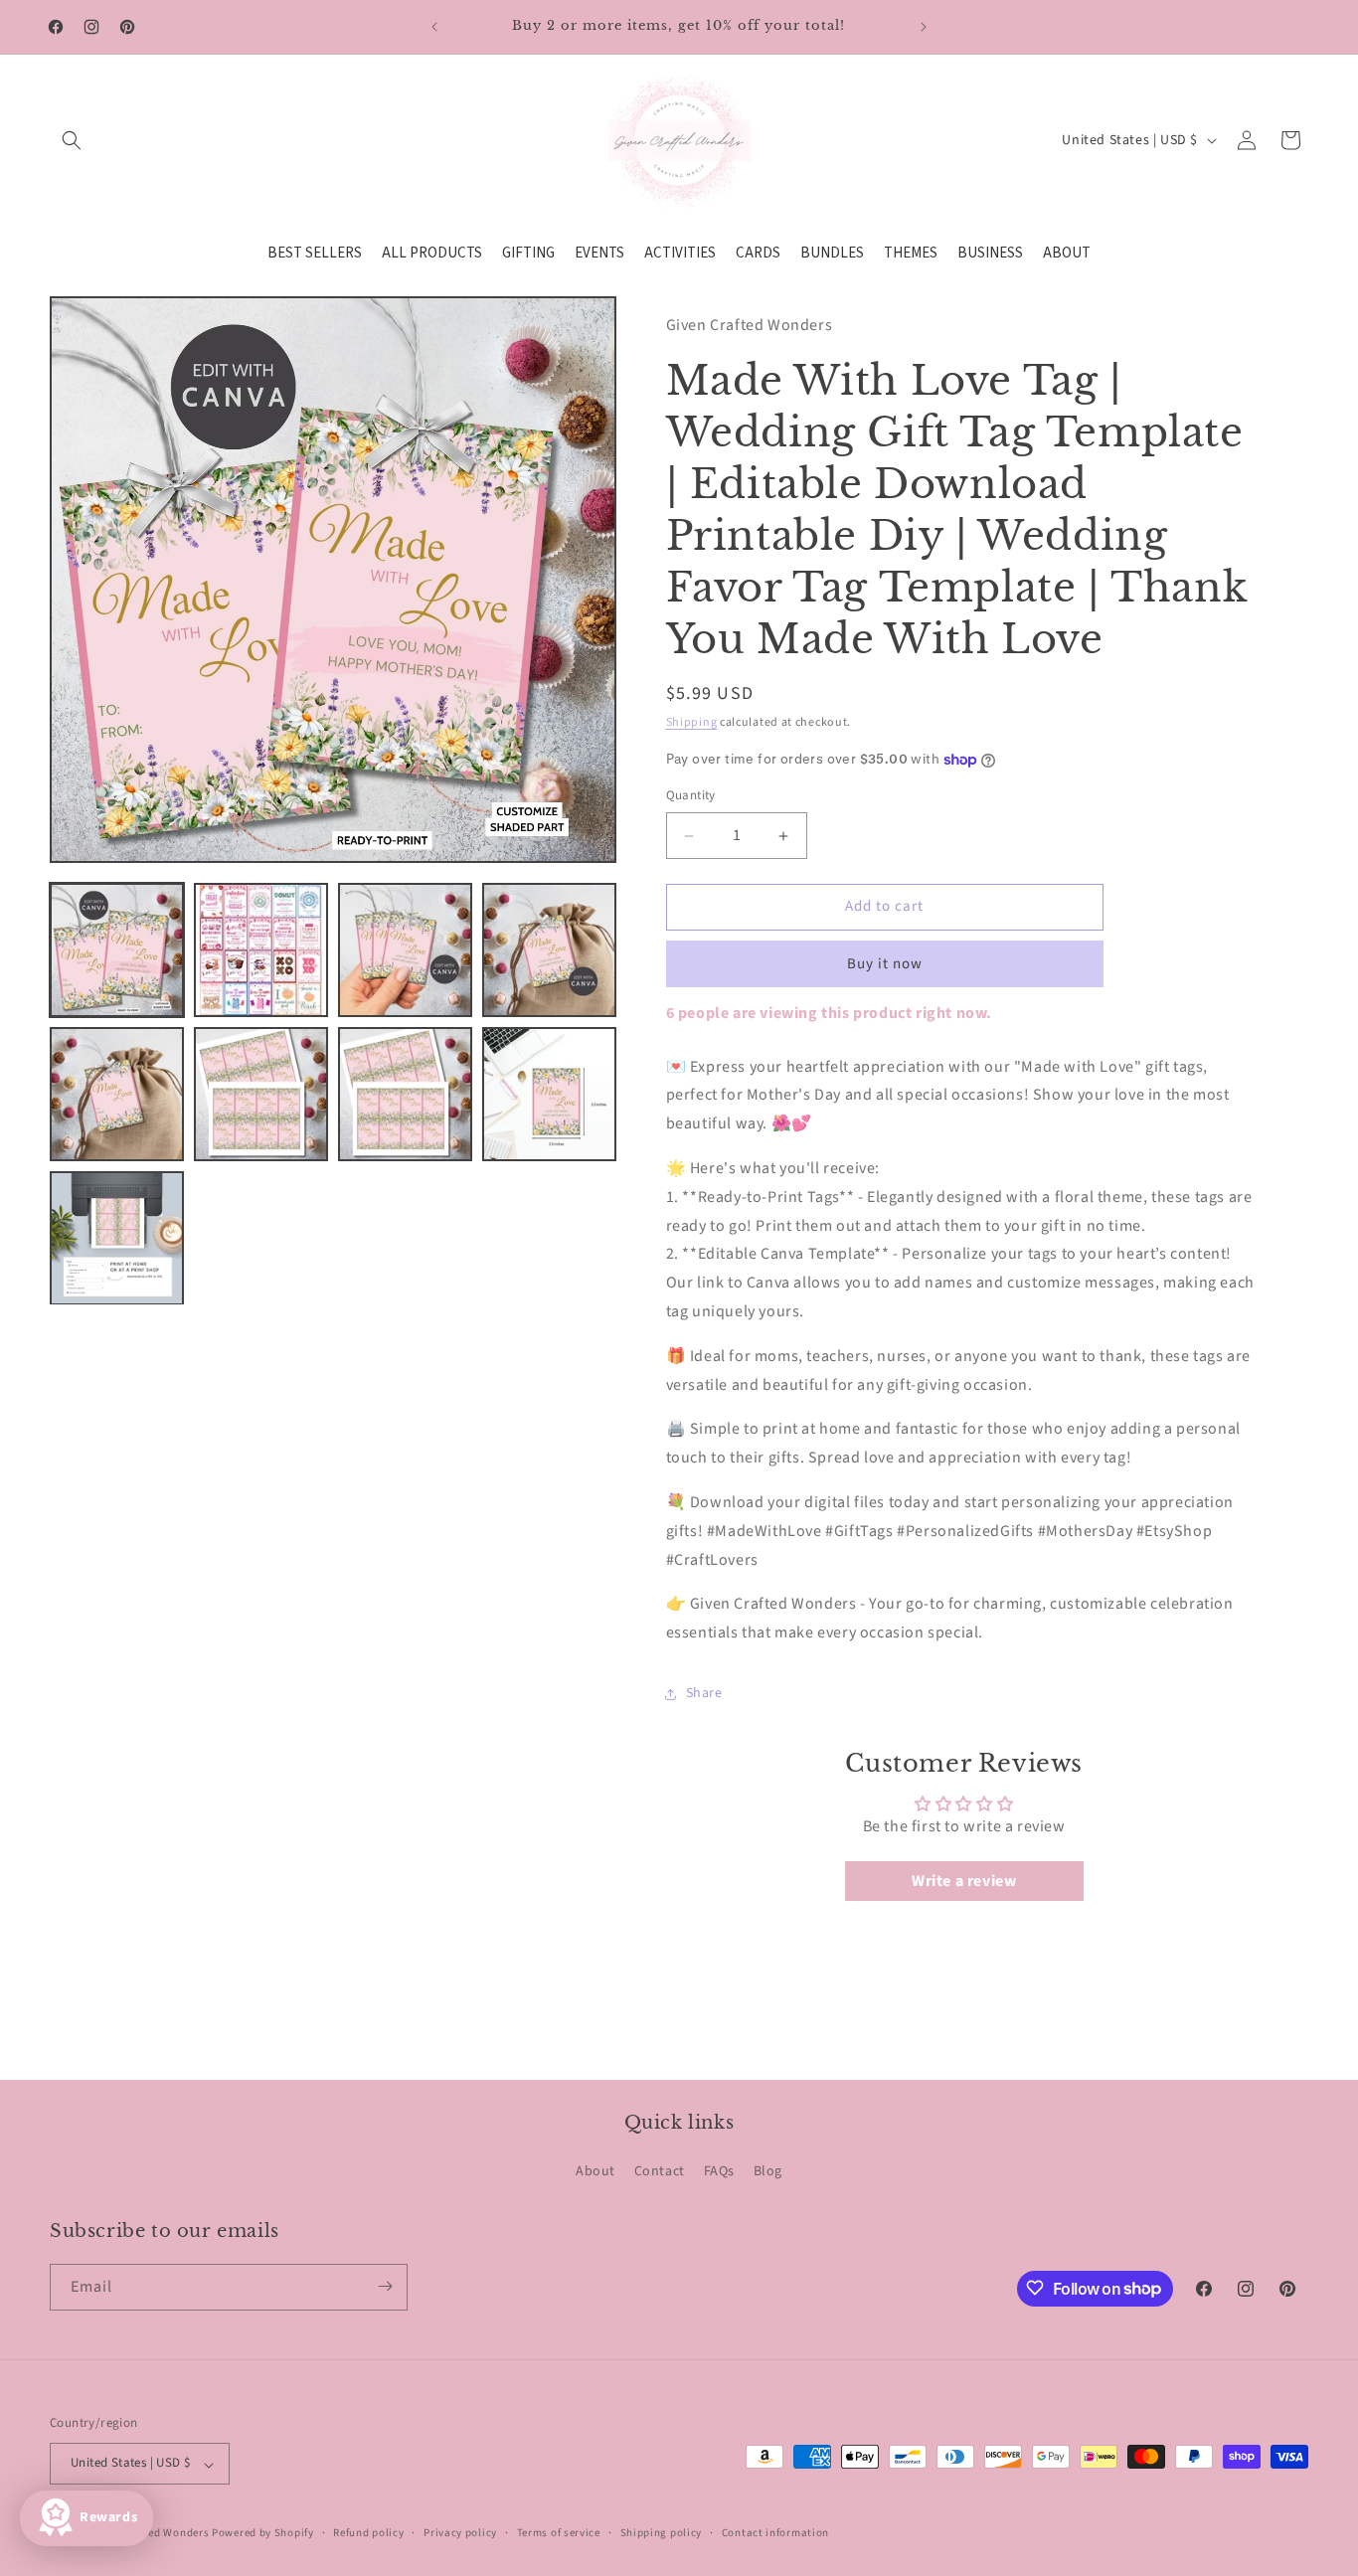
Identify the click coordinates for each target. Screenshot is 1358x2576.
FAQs (719, 2172)
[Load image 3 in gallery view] (405, 950)
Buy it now (885, 964)
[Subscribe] (385, 2286)
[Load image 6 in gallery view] (261, 1094)
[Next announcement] (924, 27)
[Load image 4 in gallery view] (549, 950)
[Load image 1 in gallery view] (117, 950)
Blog (768, 2172)
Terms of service (559, 2533)
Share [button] (704, 1694)
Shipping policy (662, 2533)
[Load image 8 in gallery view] (549, 1094)
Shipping (692, 722)
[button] (72, 140)
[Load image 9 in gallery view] (117, 1238)
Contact (660, 2172)
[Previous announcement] (434, 27)
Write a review (964, 1882)
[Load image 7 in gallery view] (405, 1094)
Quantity (691, 796)
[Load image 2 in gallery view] (261, 950)
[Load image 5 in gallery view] (117, 1094)
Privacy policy (460, 2533)
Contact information (775, 2533)
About (595, 2172)
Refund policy (368, 2533)
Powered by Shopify (263, 2534)
